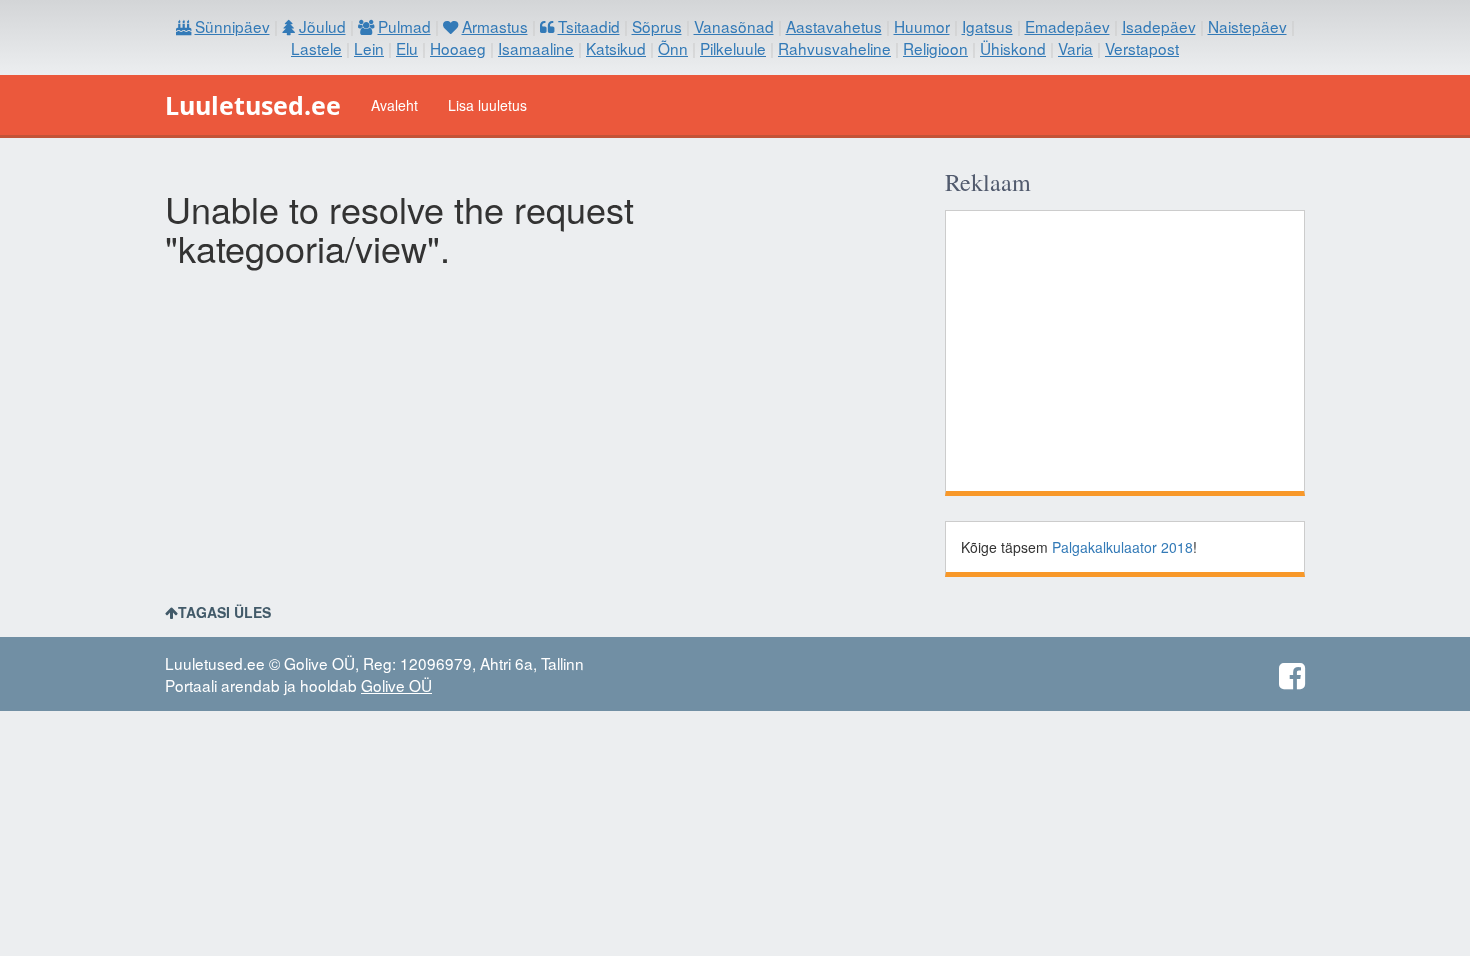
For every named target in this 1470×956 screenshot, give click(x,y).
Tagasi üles (224, 612)
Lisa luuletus (487, 105)
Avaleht (394, 105)
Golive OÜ (396, 685)
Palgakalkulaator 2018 (1122, 547)
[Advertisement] (1125, 351)
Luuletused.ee (253, 105)
